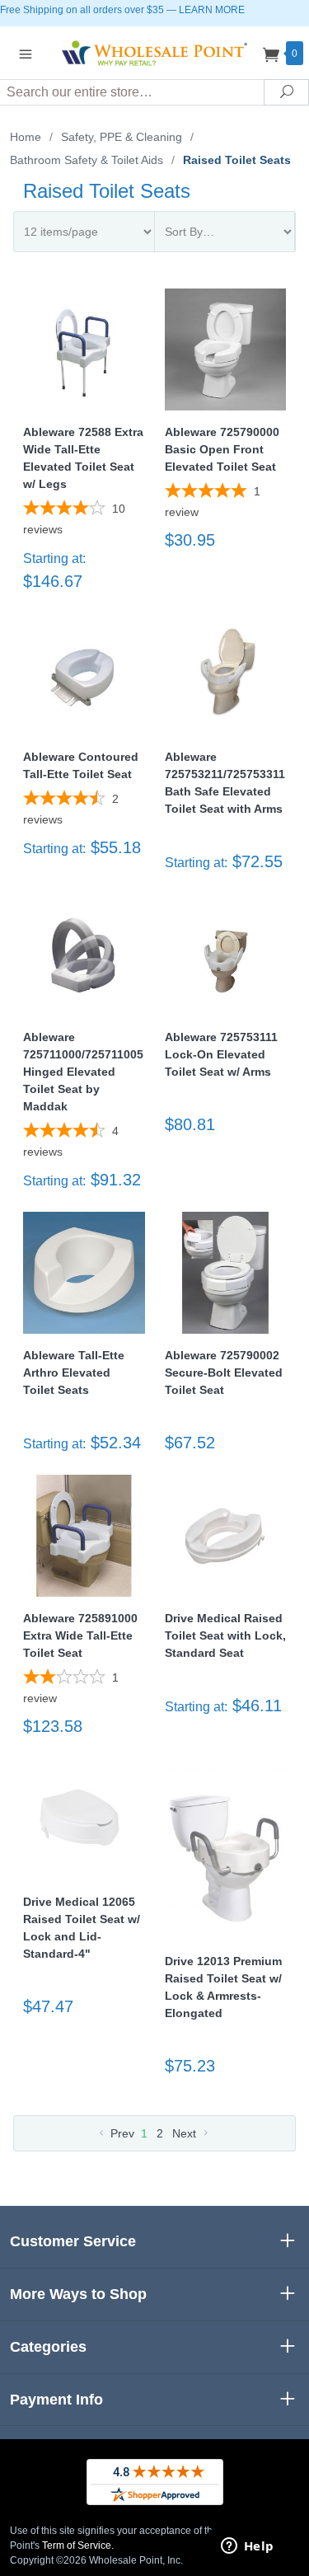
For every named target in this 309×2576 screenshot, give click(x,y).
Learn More (212, 10)
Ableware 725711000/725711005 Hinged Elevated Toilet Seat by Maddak (83, 1072)
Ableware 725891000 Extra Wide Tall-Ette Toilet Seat (80, 1635)
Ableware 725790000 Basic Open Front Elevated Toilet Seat (222, 449)
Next (186, 2133)
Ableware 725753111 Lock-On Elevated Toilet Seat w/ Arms (221, 1054)
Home (26, 137)
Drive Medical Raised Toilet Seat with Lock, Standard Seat (225, 1635)
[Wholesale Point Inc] (155, 52)
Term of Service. (78, 2546)
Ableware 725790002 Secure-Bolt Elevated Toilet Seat (224, 1372)
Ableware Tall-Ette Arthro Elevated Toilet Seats (74, 1372)
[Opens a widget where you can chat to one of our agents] (247, 2547)
